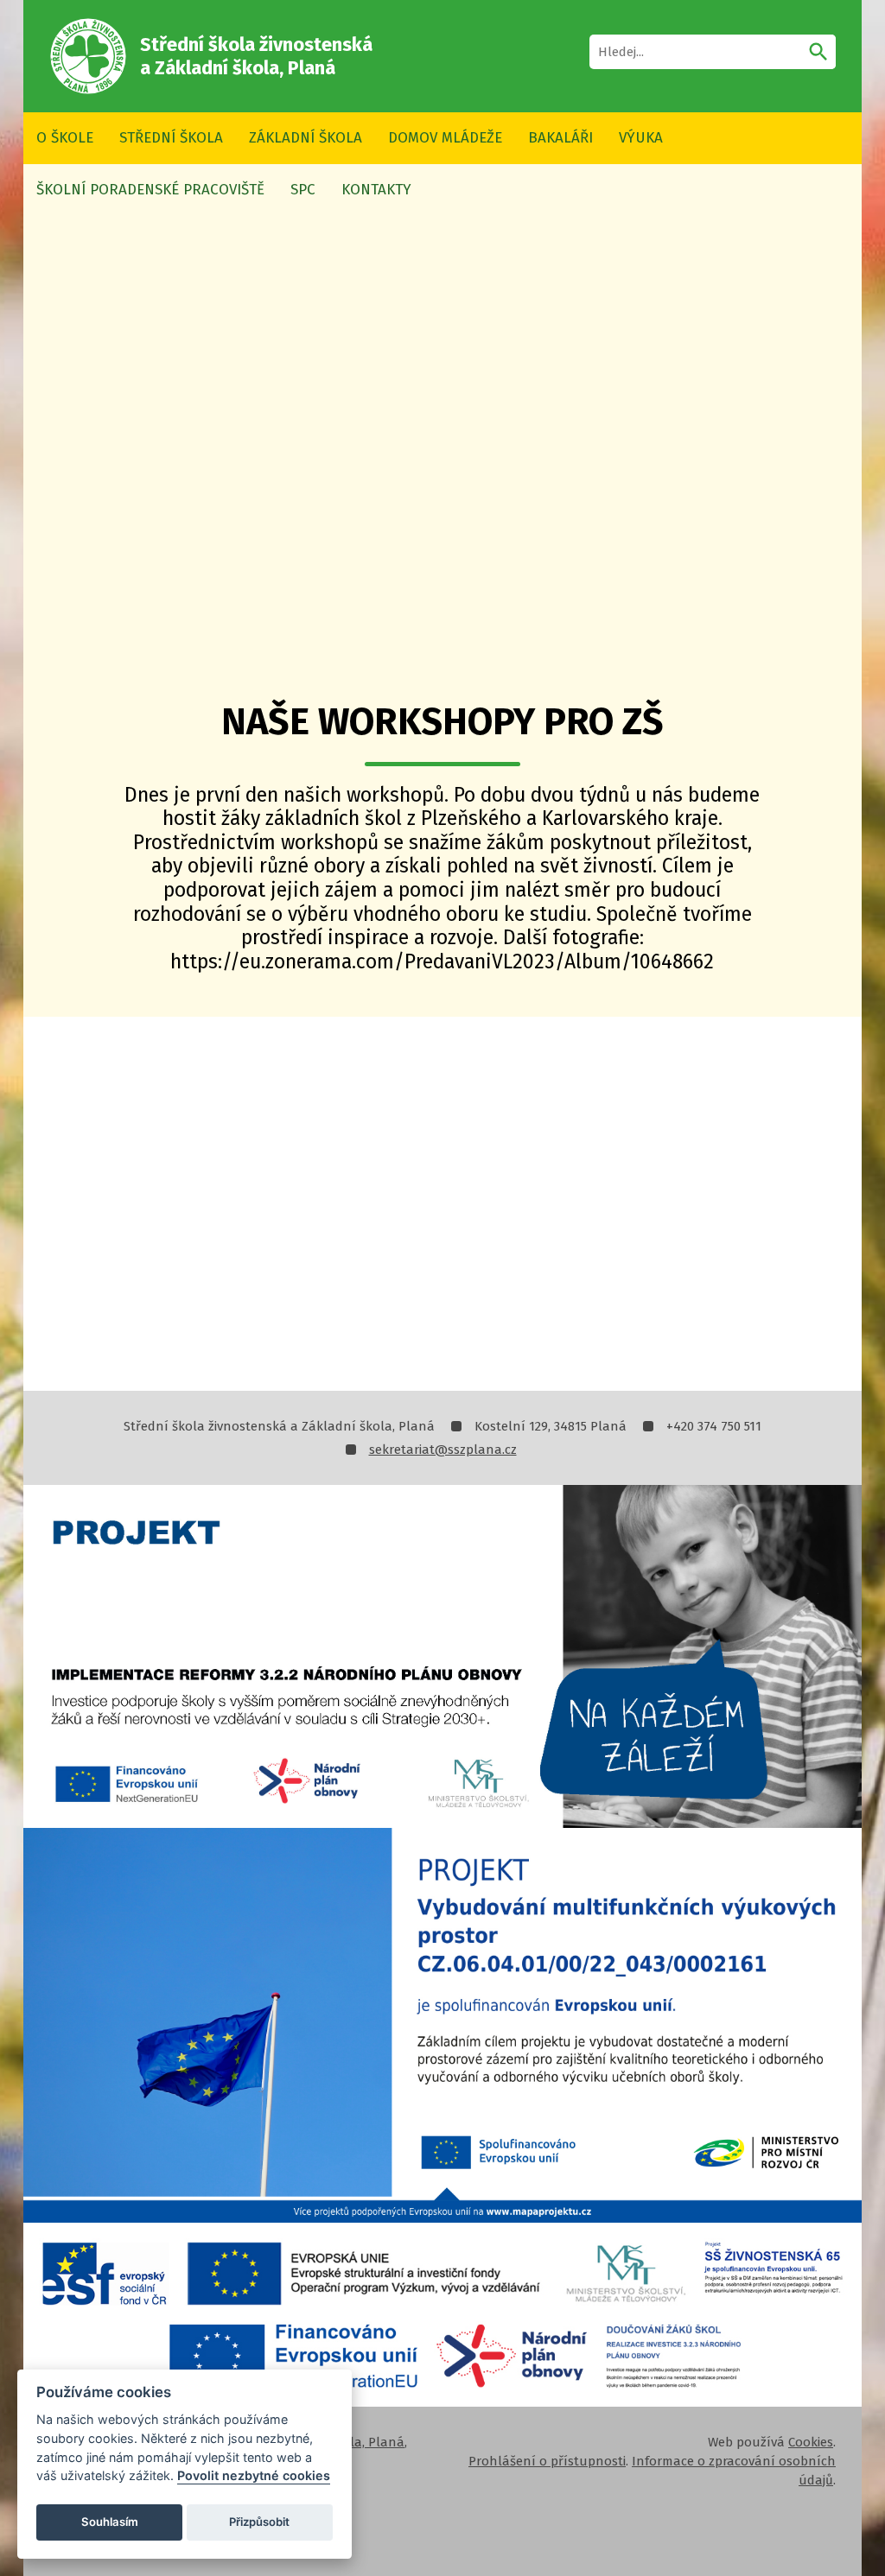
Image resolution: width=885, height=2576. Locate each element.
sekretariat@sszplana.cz (443, 1450)
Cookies (811, 2442)
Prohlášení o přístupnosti (547, 2461)
